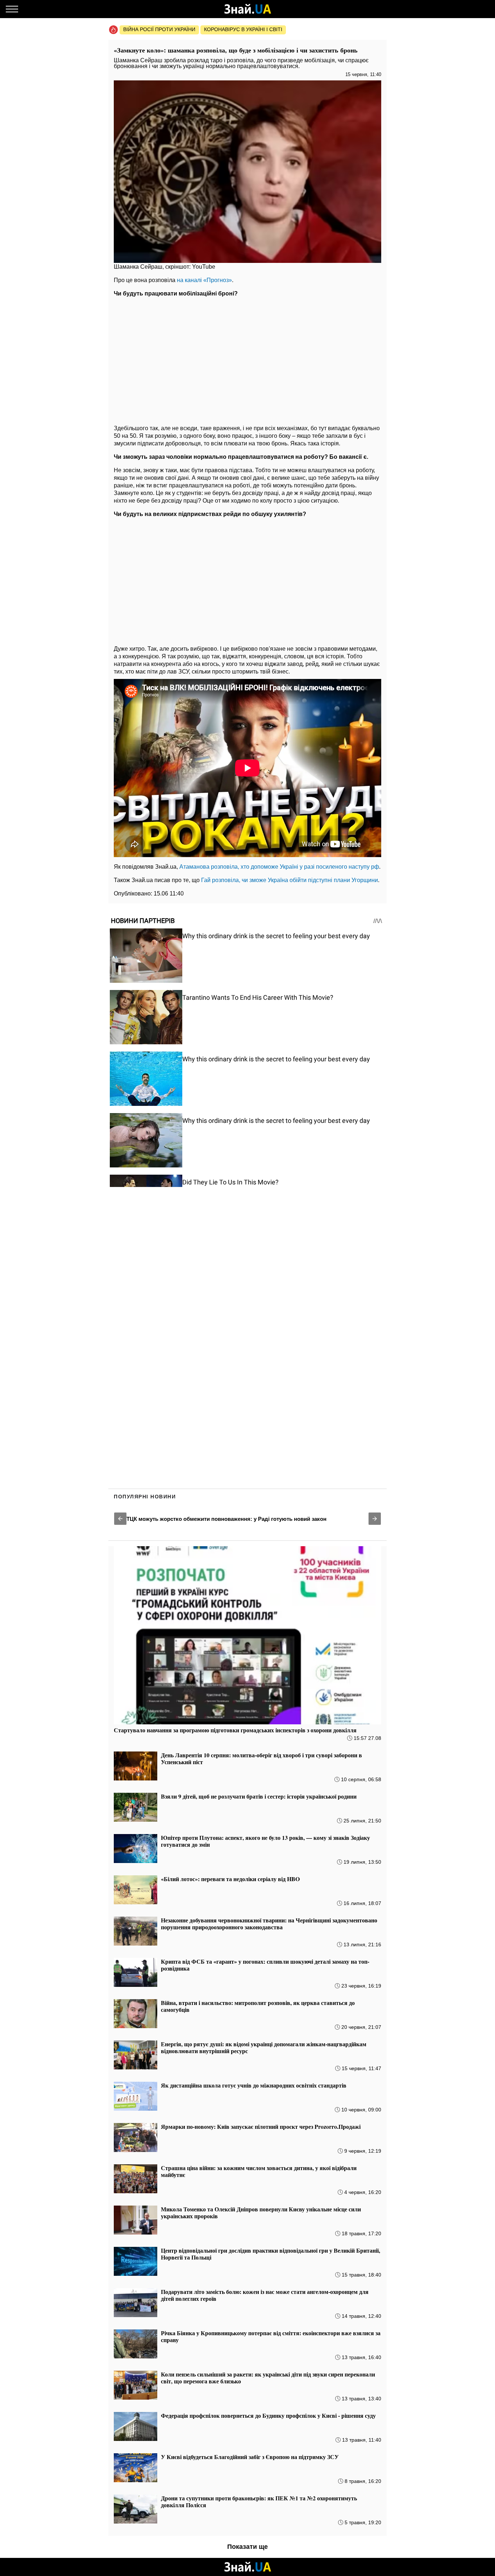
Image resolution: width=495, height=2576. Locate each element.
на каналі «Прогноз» (204, 280)
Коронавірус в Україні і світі (243, 29)
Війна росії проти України (159, 29)
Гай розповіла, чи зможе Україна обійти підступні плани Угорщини (290, 880)
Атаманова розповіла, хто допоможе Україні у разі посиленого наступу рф (279, 867)
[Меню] (12, 9)
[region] (247, 359)
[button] (120, 1519)
